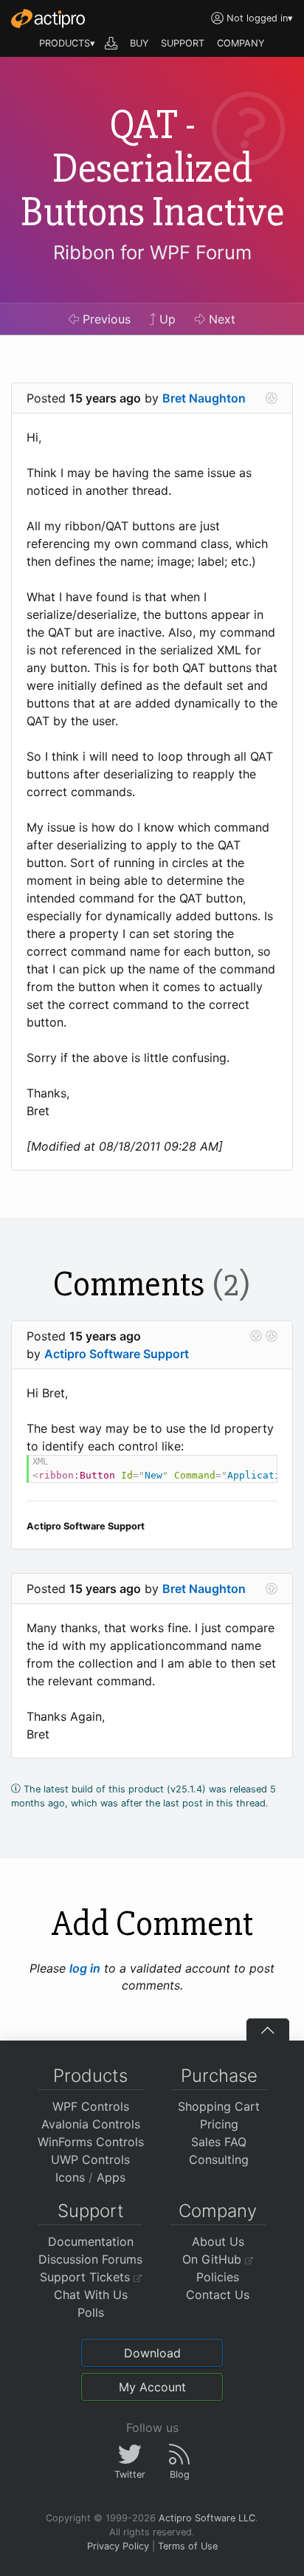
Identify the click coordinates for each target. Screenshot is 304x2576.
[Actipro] (48, 18)
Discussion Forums (90, 2259)
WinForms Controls (91, 2142)
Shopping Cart (219, 2106)
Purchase (219, 2076)
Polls (91, 2312)
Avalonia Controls (91, 2124)
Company (218, 2211)
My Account (152, 2387)
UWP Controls (90, 2159)
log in (85, 1968)
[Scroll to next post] (272, 398)
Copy (258, 1469)
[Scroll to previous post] (256, 1336)
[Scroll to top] (268, 2029)
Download (152, 2353)
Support (91, 2211)
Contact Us (218, 2295)
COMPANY (241, 43)
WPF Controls (91, 2106)
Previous (105, 319)
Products (90, 2076)
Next (220, 319)
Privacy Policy (118, 2546)
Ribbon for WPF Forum (152, 252)
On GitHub (214, 2259)
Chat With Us (91, 2295)
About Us (218, 2241)
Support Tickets (87, 2277)
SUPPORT (183, 43)
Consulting (219, 2159)
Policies (218, 2277)
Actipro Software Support (117, 1354)
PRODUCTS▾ (67, 43)
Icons (70, 2177)
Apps (111, 2177)
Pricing (219, 2124)
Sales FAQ (219, 2142)
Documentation (91, 2241)
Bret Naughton (204, 398)
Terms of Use (188, 2546)
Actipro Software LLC (207, 2518)
